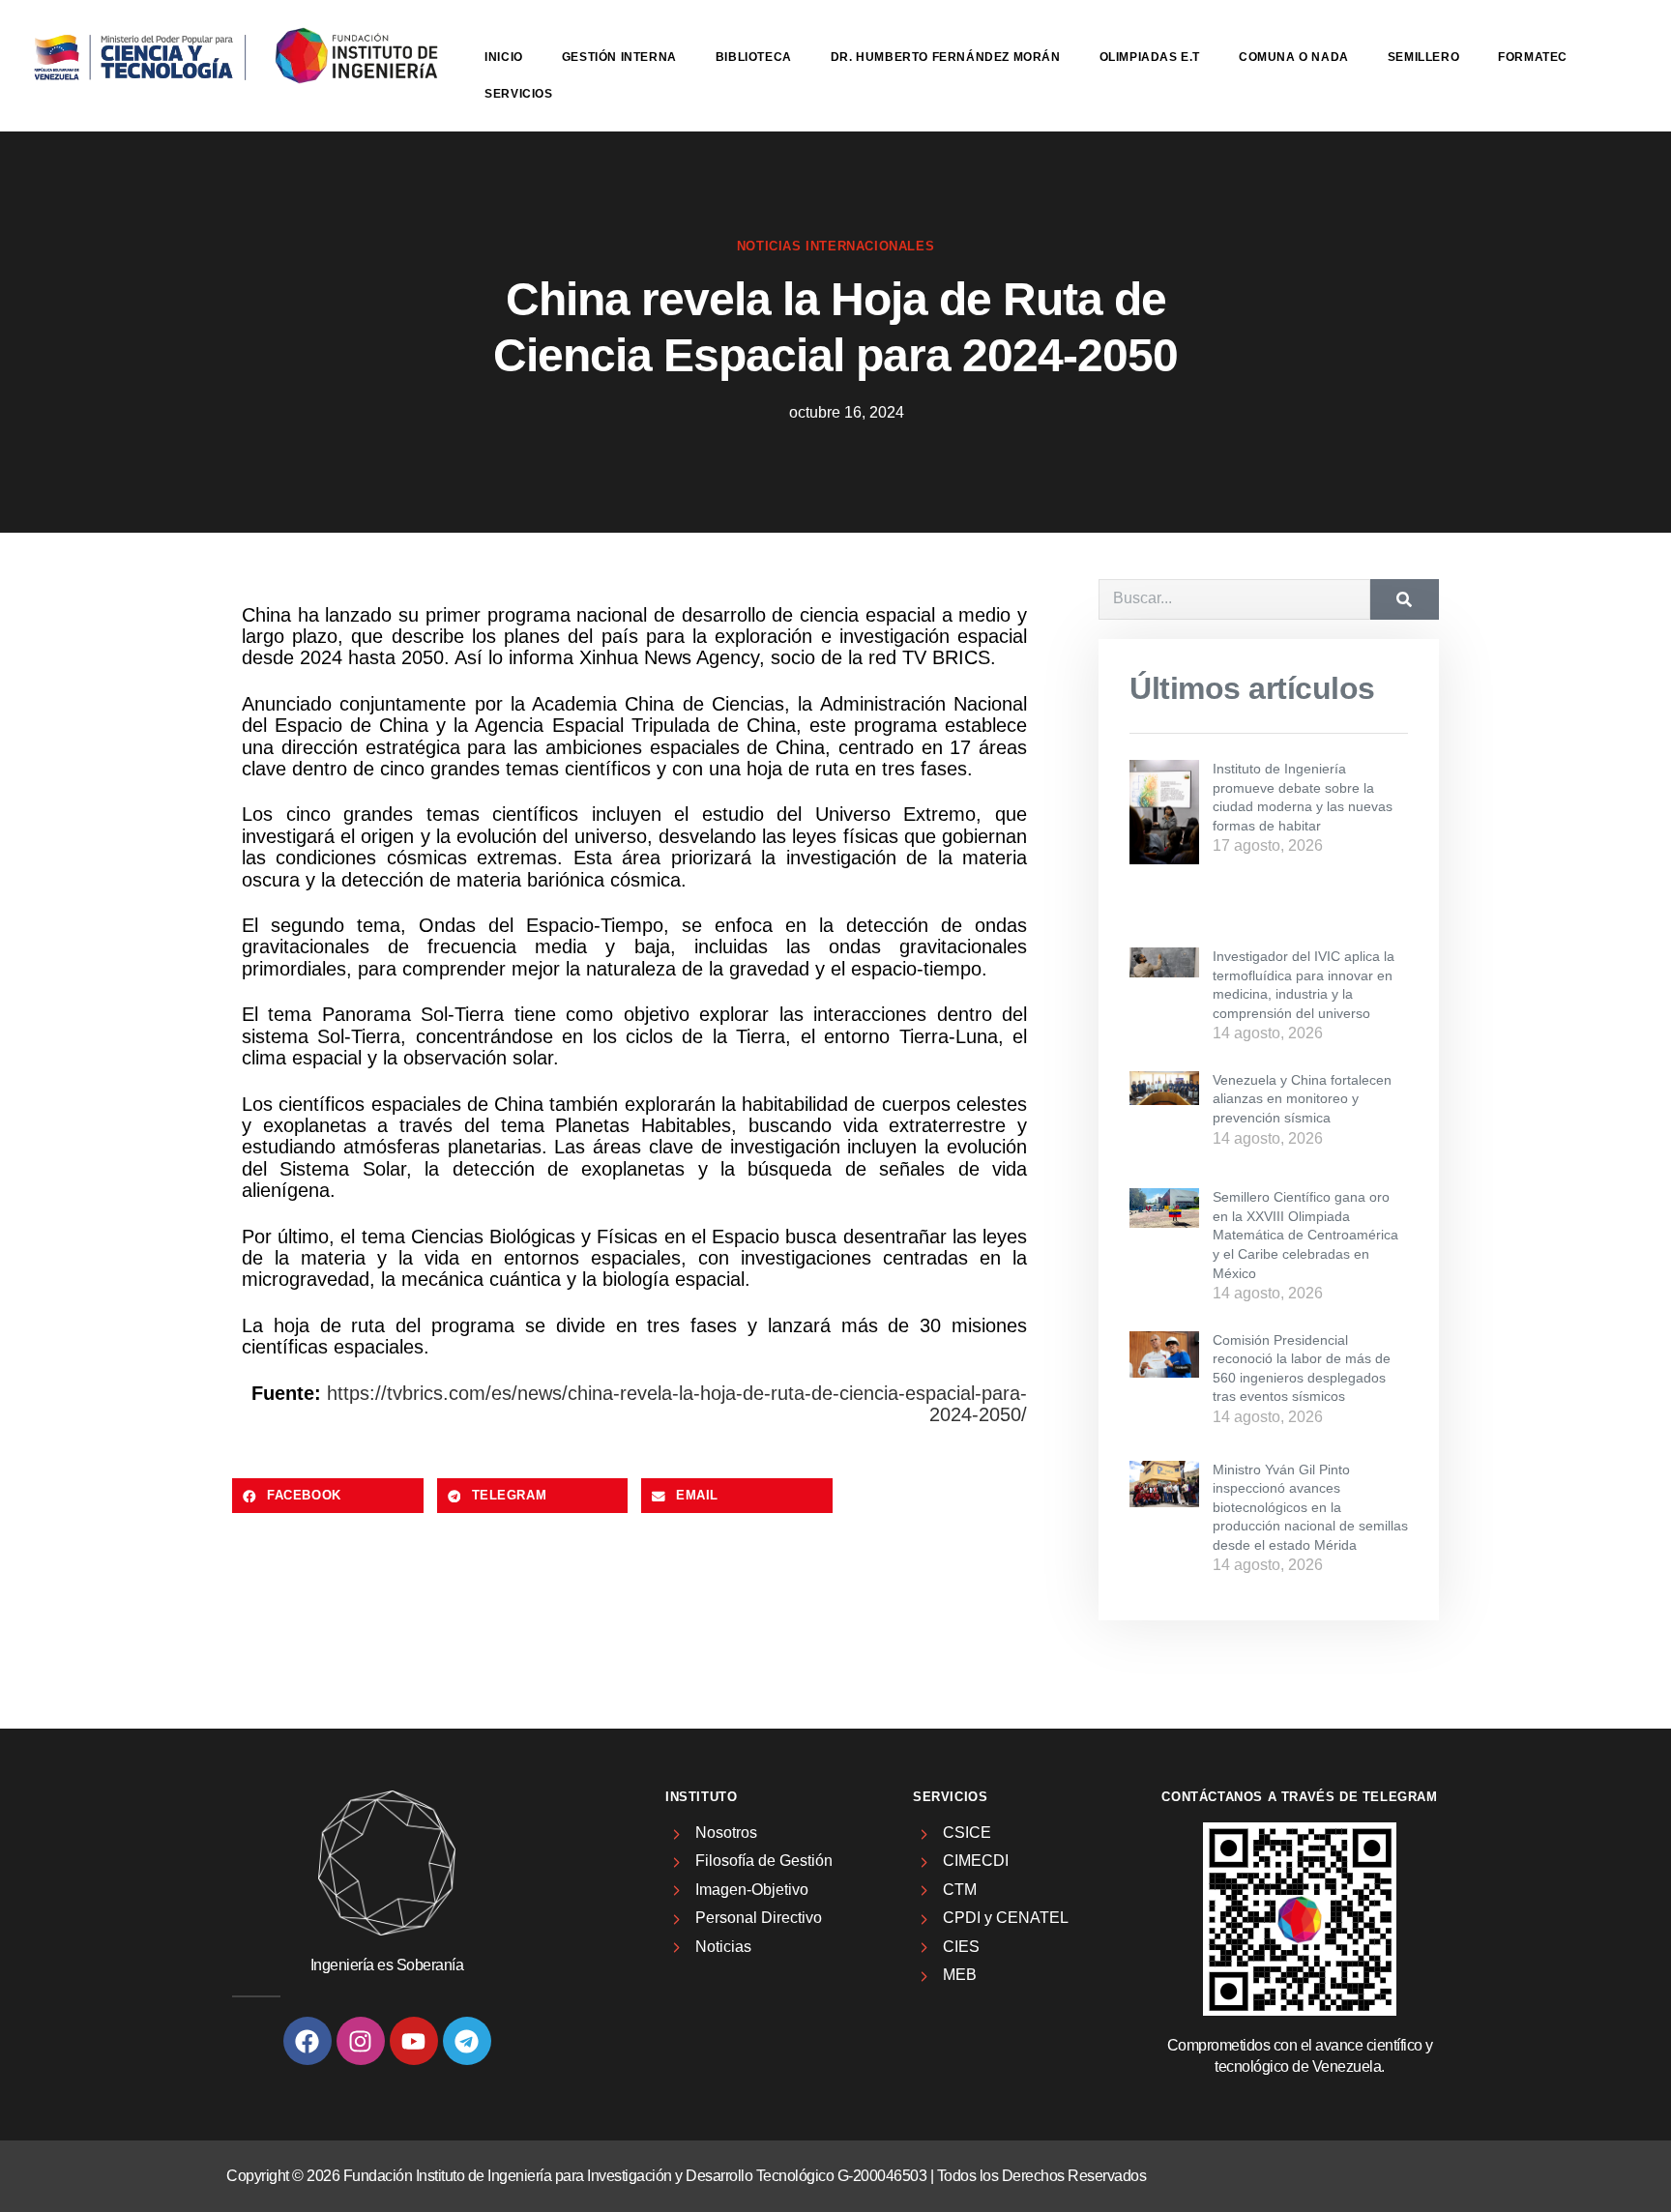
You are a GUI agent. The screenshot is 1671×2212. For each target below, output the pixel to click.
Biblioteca (754, 57)
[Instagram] (361, 2041)
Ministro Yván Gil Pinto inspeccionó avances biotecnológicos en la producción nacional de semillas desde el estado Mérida (1310, 1507)
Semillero (1423, 57)
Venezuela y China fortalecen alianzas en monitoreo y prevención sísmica (1302, 1099)
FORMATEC (1533, 57)
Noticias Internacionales (835, 246)
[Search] (1405, 599)
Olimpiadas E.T (1150, 57)
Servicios (518, 94)
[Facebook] (308, 2041)
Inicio (504, 57)
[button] (328, 1496)
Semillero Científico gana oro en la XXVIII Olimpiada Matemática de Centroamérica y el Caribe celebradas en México (1305, 1235)
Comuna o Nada (1294, 57)
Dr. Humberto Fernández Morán (946, 57)
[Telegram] (467, 2041)
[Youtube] (414, 2041)
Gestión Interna (619, 57)
